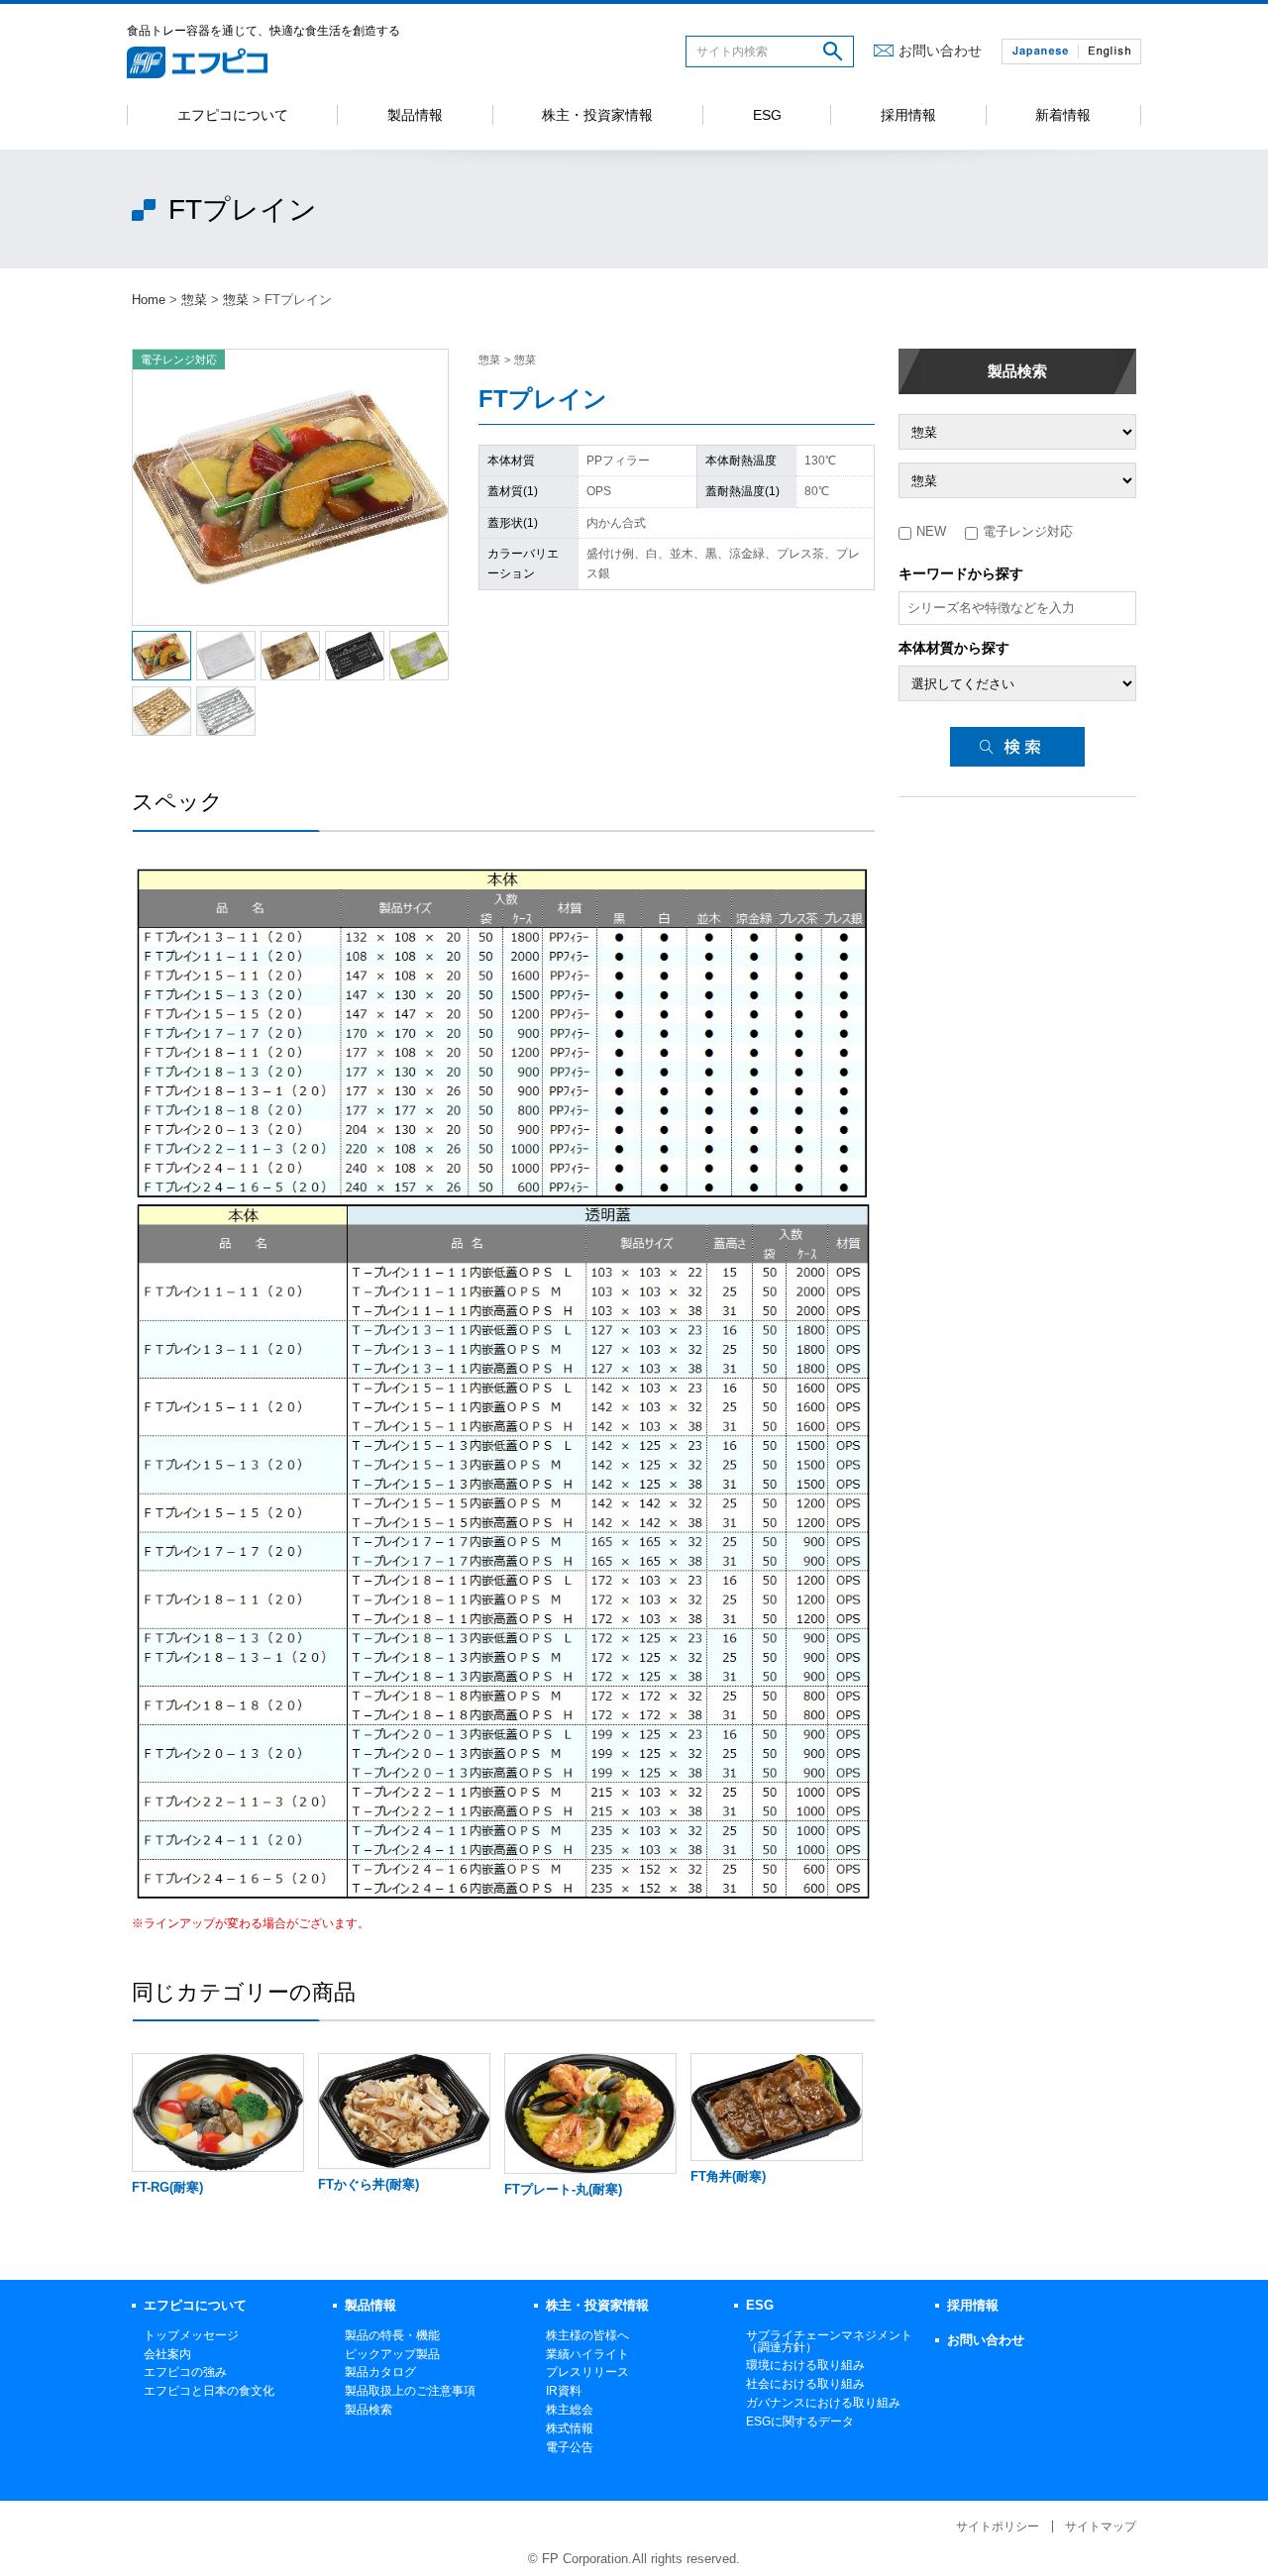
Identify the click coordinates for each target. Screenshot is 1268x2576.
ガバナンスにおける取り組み (823, 2403)
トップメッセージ (191, 2335)
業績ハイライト (587, 2354)
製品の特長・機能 (392, 2335)
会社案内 (167, 2354)
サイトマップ (1101, 2526)
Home (149, 300)
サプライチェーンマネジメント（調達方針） (829, 2341)
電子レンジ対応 (1028, 531)
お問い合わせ (940, 51)
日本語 (1040, 52)
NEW (931, 531)
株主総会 (570, 2410)
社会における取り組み (805, 2384)
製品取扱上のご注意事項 (410, 2391)
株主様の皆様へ (587, 2335)
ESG (767, 115)
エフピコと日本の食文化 (209, 2391)
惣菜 (194, 300)
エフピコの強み (185, 2372)
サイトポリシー (998, 2526)
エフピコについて (233, 115)
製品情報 (415, 115)
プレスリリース (587, 2372)
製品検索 (1017, 371)
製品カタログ (380, 2372)
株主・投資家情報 (597, 115)
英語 (1109, 52)
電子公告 (570, 2447)
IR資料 (564, 2391)
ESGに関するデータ (800, 2421)
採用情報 (908, 115)
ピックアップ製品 (392, 2354)
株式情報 (570, 2428)
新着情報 (1063, 115)
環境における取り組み (805, 2365)
